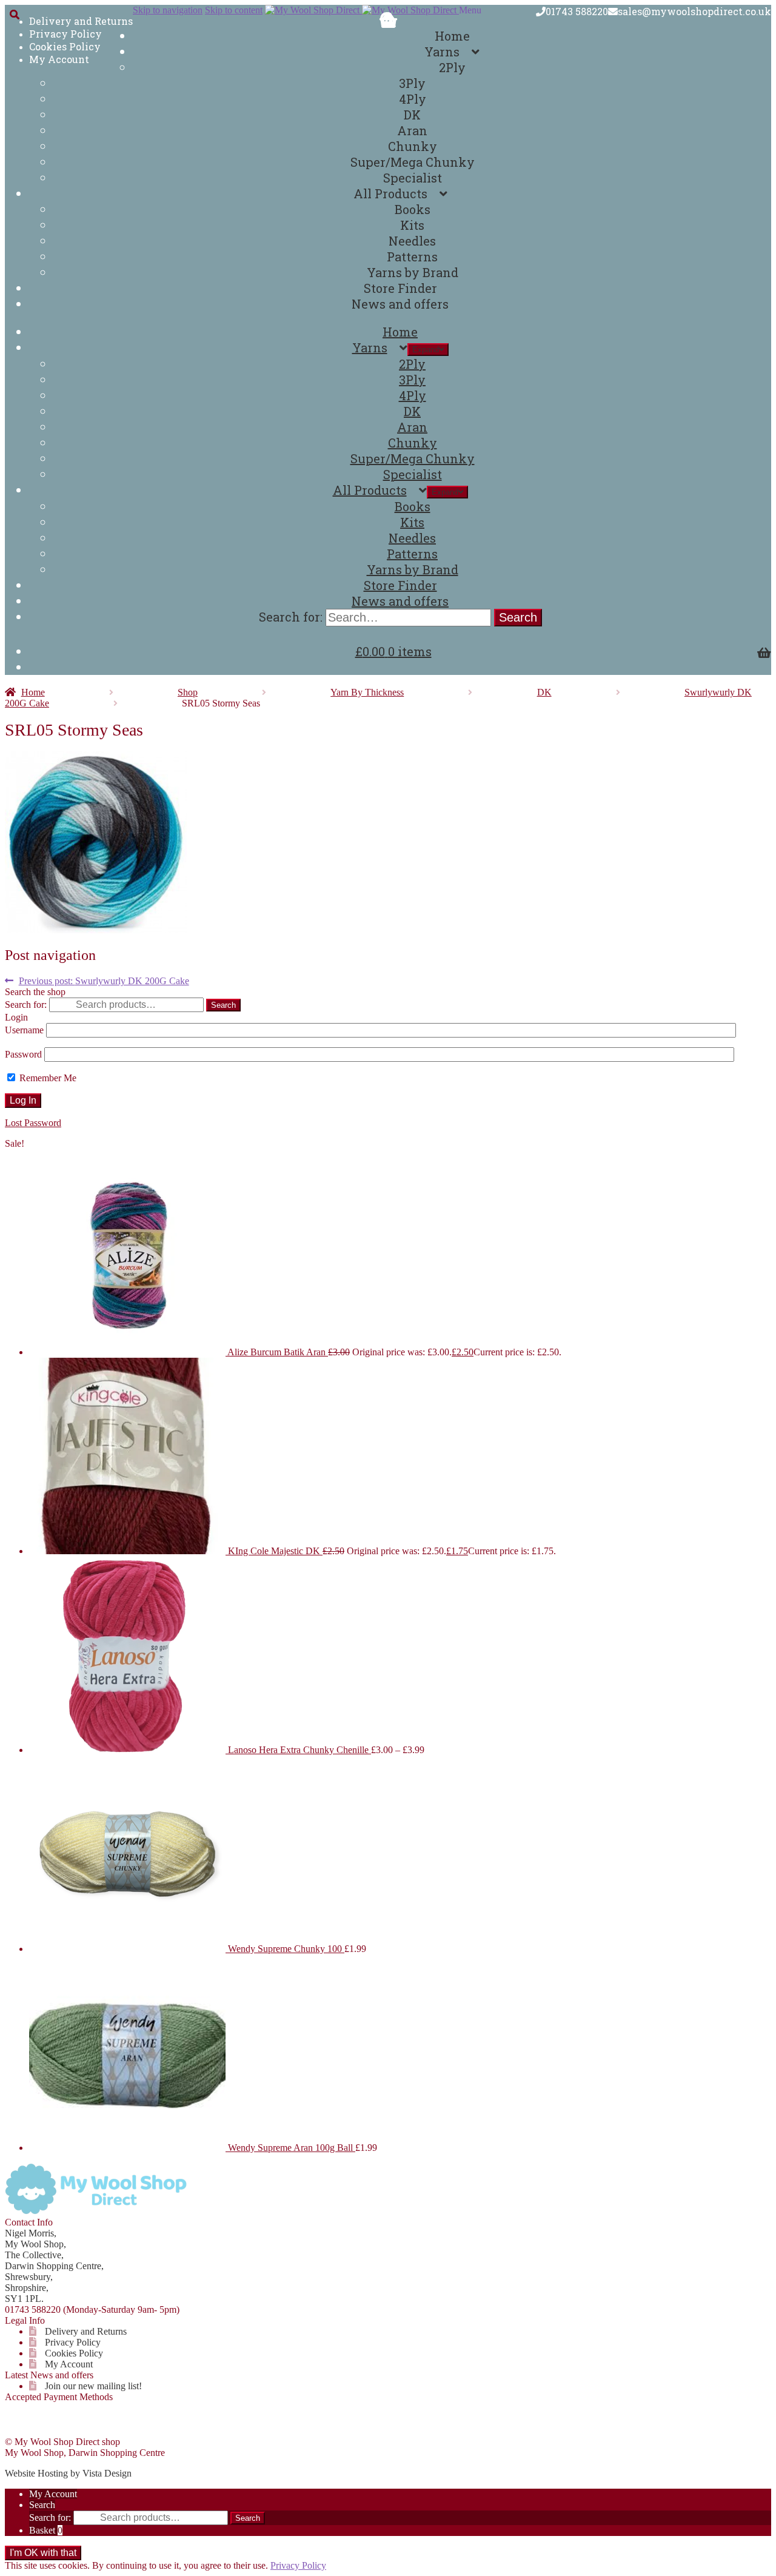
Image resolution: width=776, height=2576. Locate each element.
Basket (46, 2530)
